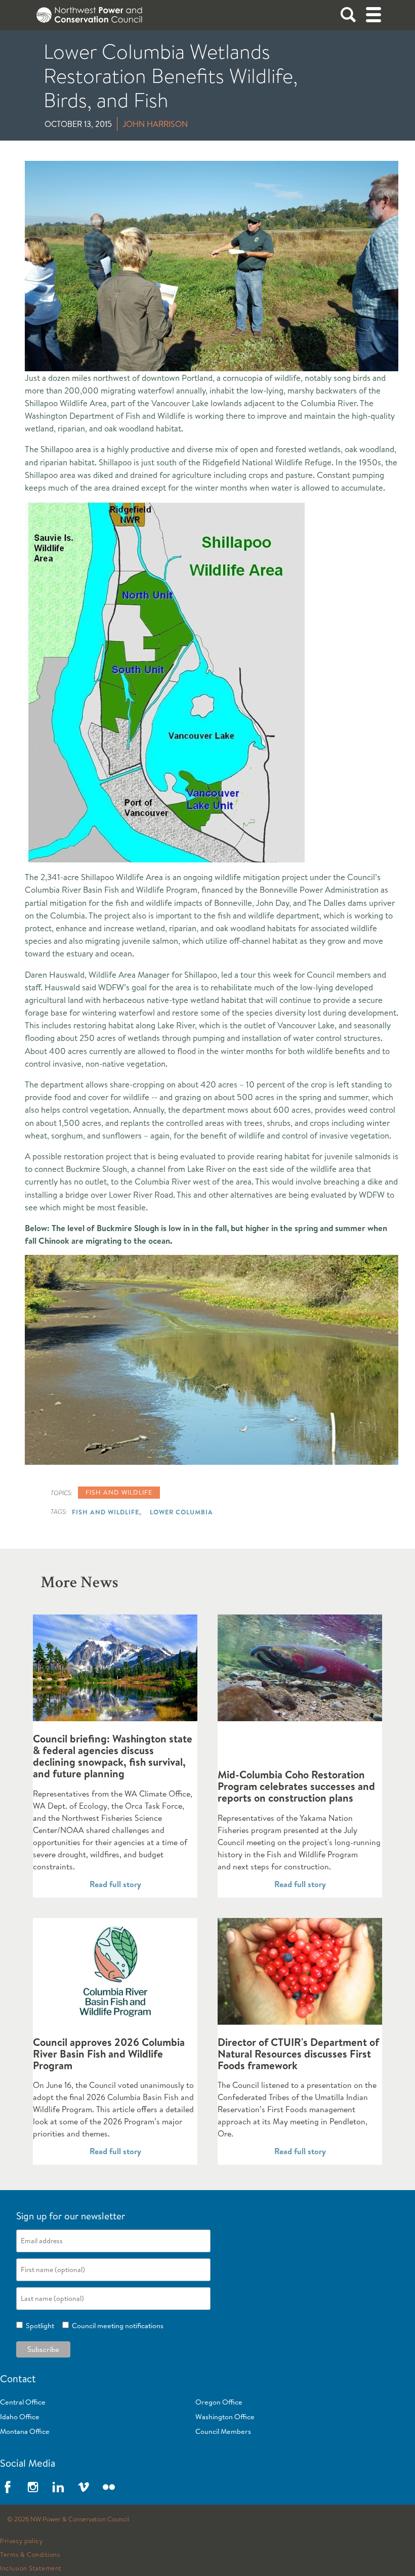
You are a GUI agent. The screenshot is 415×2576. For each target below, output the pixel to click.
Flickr (109, 2487)
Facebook (8, 2487)
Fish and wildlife (119, 1492)
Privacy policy (21, 2541)
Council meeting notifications (116, 2326)
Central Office (23, 2402)
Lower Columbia (181, 1512)
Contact (18, 2378)
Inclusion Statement (31, 2568)
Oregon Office (219, 2402)
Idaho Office (20, 2417)
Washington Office (225, 2417)
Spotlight (38, 2326)
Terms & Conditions (30, 2555)
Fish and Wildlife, (107, 1512)
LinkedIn (58, 2487)
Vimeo (84, 2487)
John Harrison (155, 124)
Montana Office (25, 2431)
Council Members (223, 2431)
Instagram (33, 2487)
